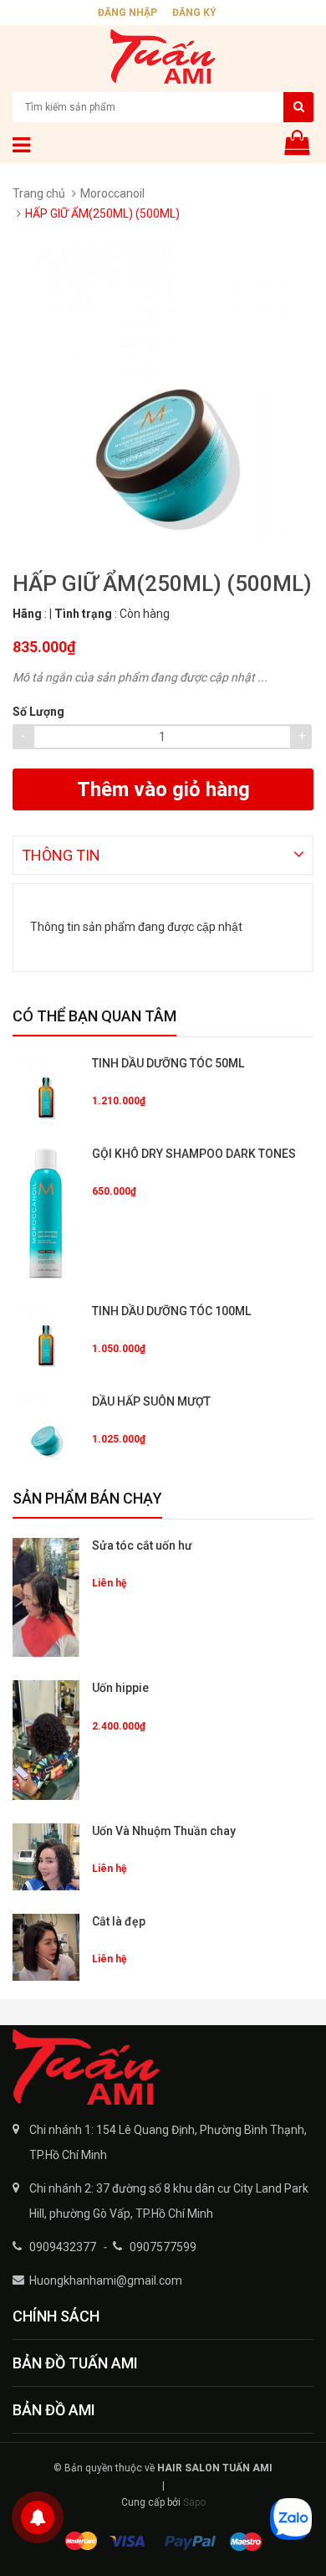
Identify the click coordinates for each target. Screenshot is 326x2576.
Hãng (27, 614)
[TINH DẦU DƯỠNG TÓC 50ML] (46, 1089)
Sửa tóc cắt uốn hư (142, 1545)
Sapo (194, 2502)
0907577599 (163, 2247)
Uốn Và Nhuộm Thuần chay (164, 1831)
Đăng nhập (127, 13)
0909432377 (63, 2247)
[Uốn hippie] (46, 1740)
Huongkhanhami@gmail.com (106, 2280)
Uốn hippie (120, 1688)
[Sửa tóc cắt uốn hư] (46, 1597)
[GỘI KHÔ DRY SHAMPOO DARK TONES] (46, 1213)
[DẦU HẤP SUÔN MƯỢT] (46, 1427)
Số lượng (38, 712)
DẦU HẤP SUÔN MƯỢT (151, 1401)
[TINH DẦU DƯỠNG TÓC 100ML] (46, 1337)
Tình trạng (83, 614)
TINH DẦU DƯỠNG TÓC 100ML (171, 1311)
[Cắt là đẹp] (46, 1947)
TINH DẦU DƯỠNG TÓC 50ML (168, 1063)
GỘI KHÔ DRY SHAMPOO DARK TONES (194, 1154)
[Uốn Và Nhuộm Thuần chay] (46, 1857)
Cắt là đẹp (119, 1921)
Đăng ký (194, 13)
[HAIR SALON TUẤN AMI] (163, 2067)
